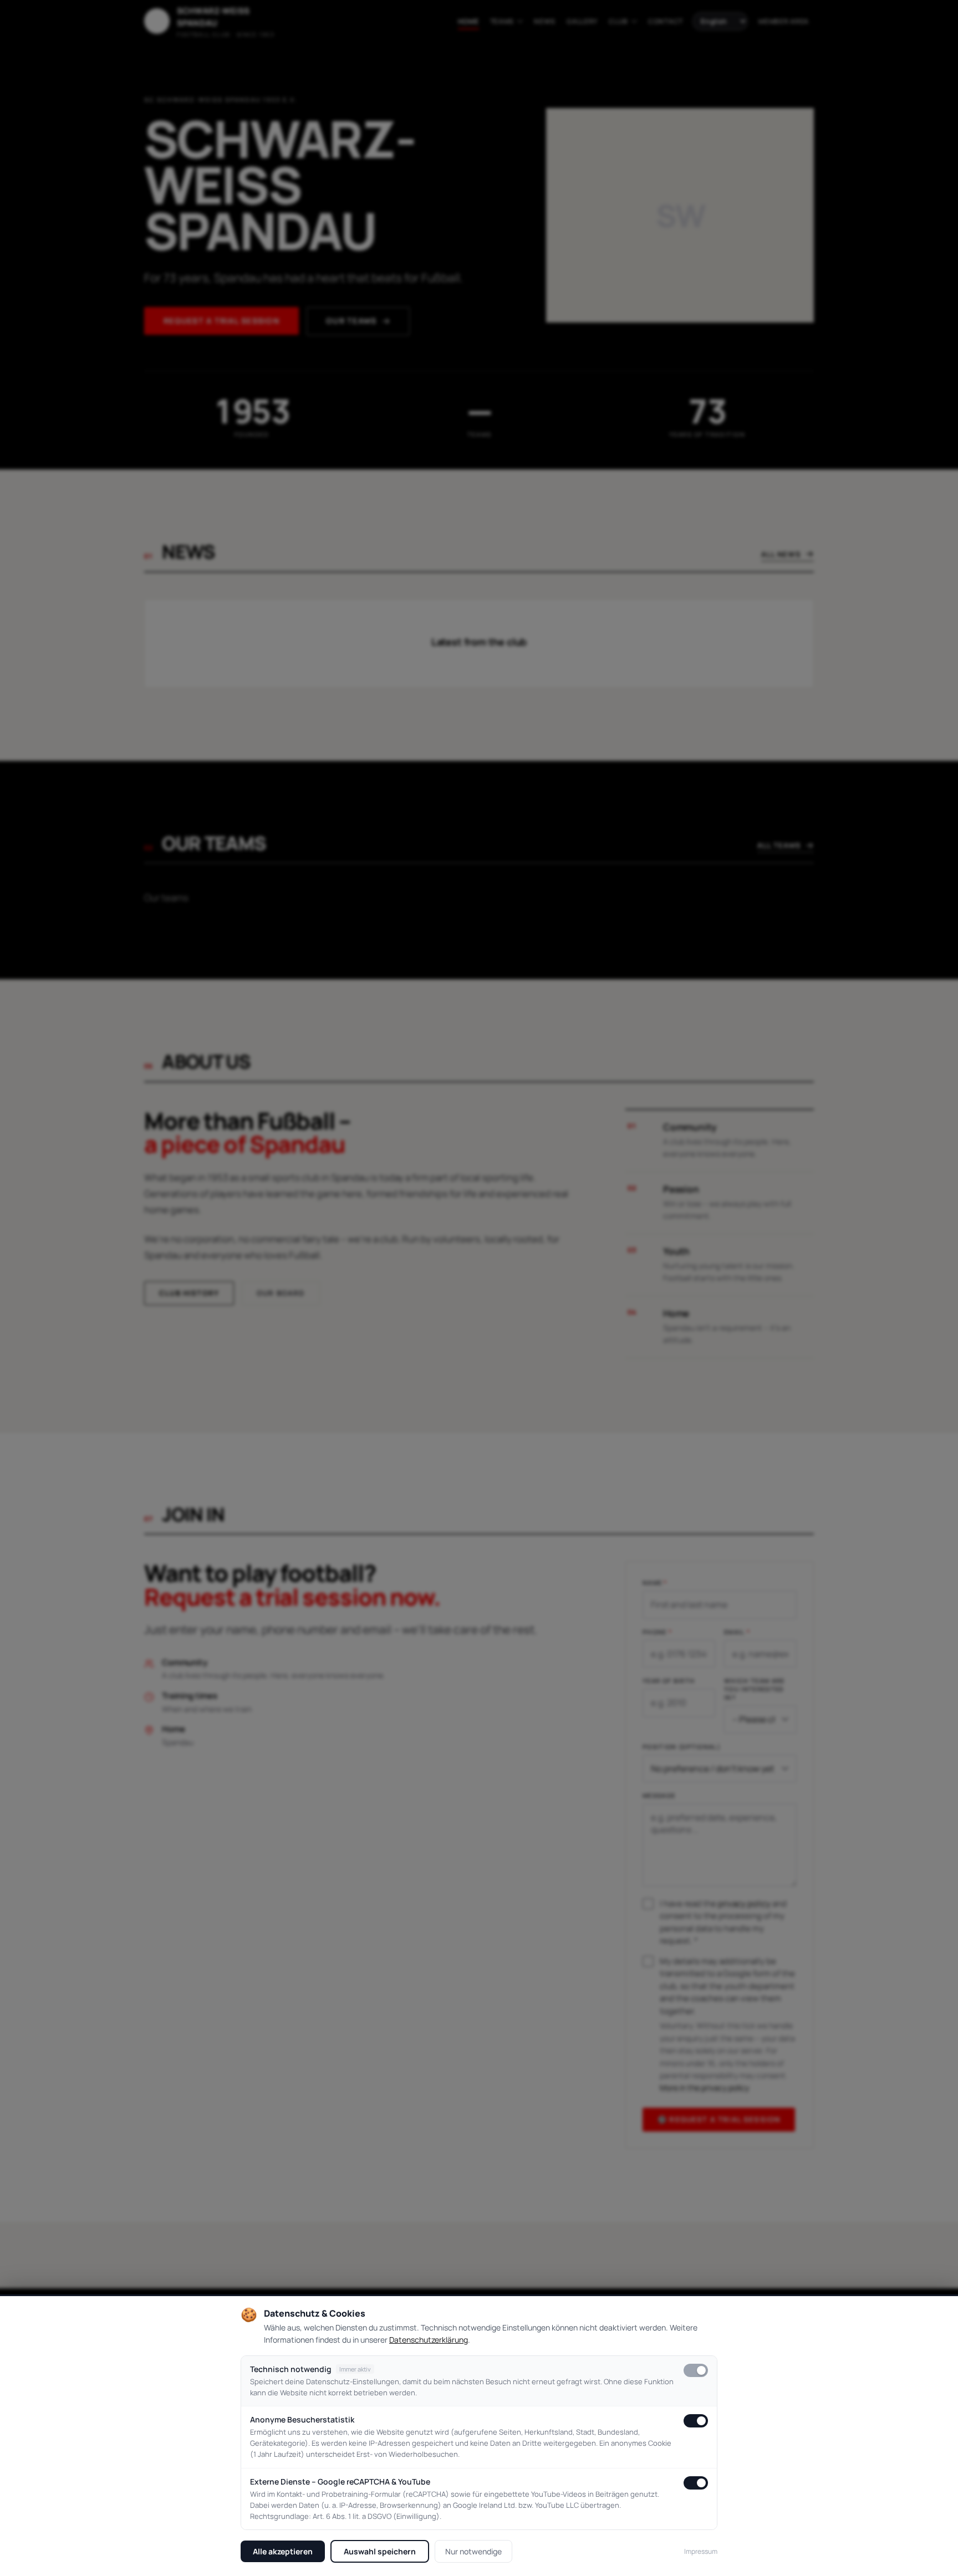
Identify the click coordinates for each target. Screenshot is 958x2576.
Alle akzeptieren (283, 2551)
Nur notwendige (473, 2551)
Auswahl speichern (380, 2551)
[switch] (696, 2370)
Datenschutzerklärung (429, 2340)
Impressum (701, 2551)
